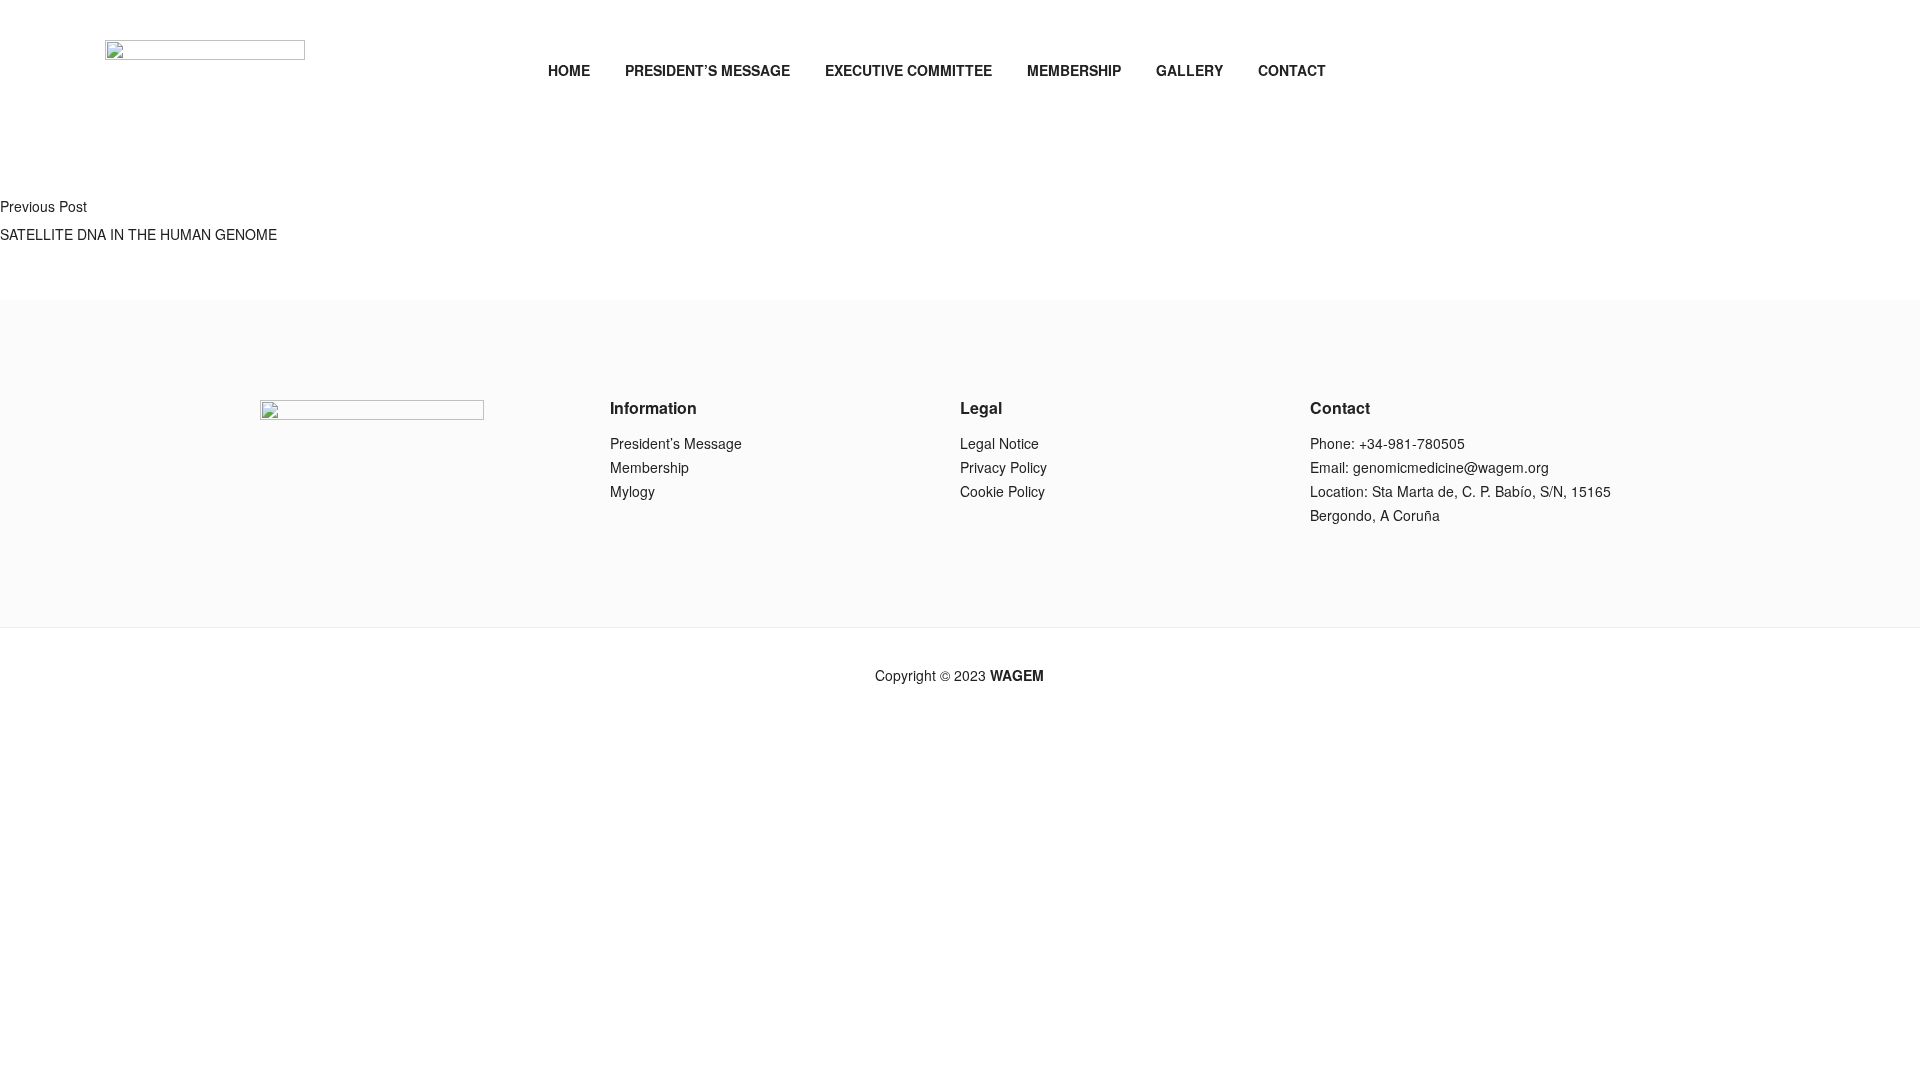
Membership (649, 467)
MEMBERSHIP (1074, 70)
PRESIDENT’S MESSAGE (707, 70)
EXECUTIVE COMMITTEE (908, 70)
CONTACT (1292, 70)
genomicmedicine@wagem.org (1451, 467)
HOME (569, 70)
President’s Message (676, 443)
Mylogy (632, 491)
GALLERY (1189, 70)
